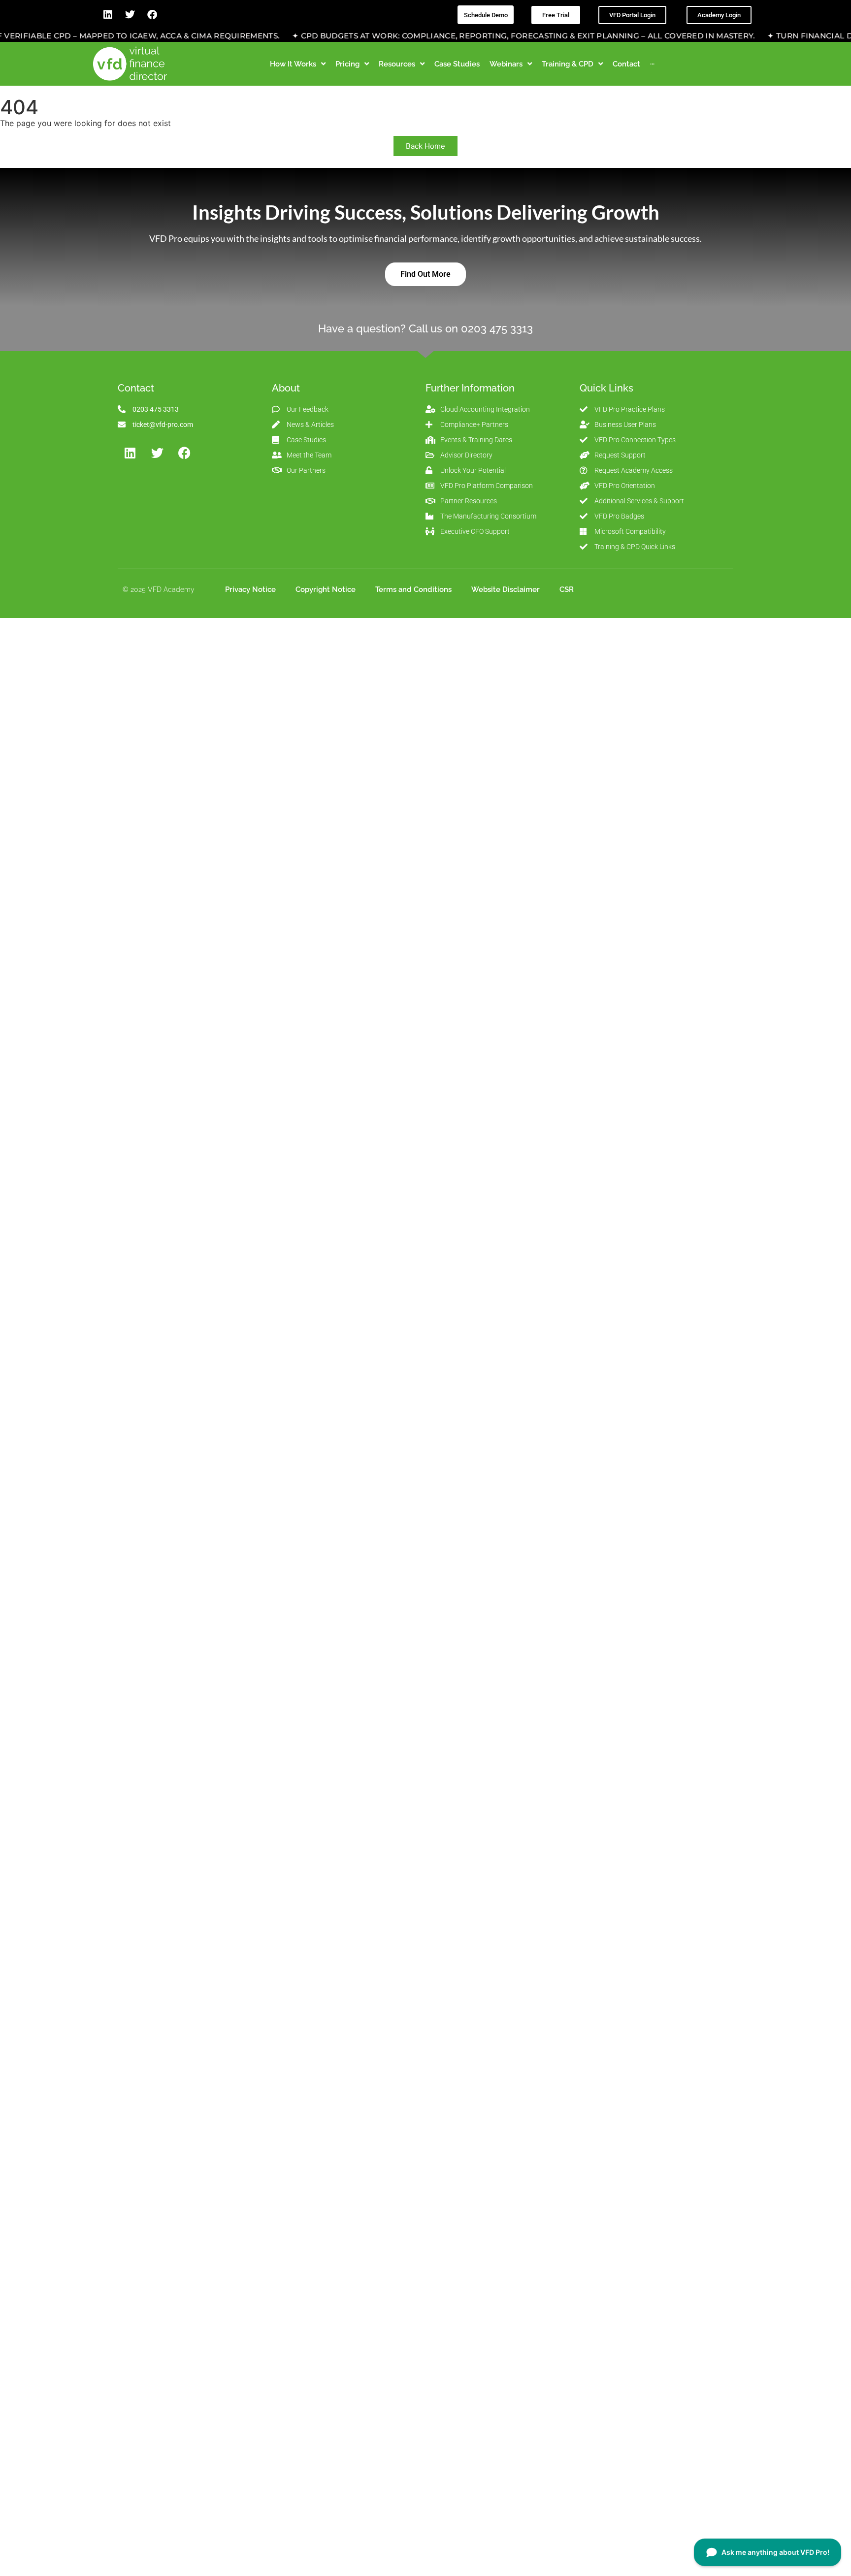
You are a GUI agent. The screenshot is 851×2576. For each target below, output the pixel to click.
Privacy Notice (250, 589)
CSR (567, 589)
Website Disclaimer (506, 589)
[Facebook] (152, 15)
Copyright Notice (326, 589)
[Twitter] (130, 15)
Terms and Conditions (413, 589)
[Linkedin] (108, 15)
